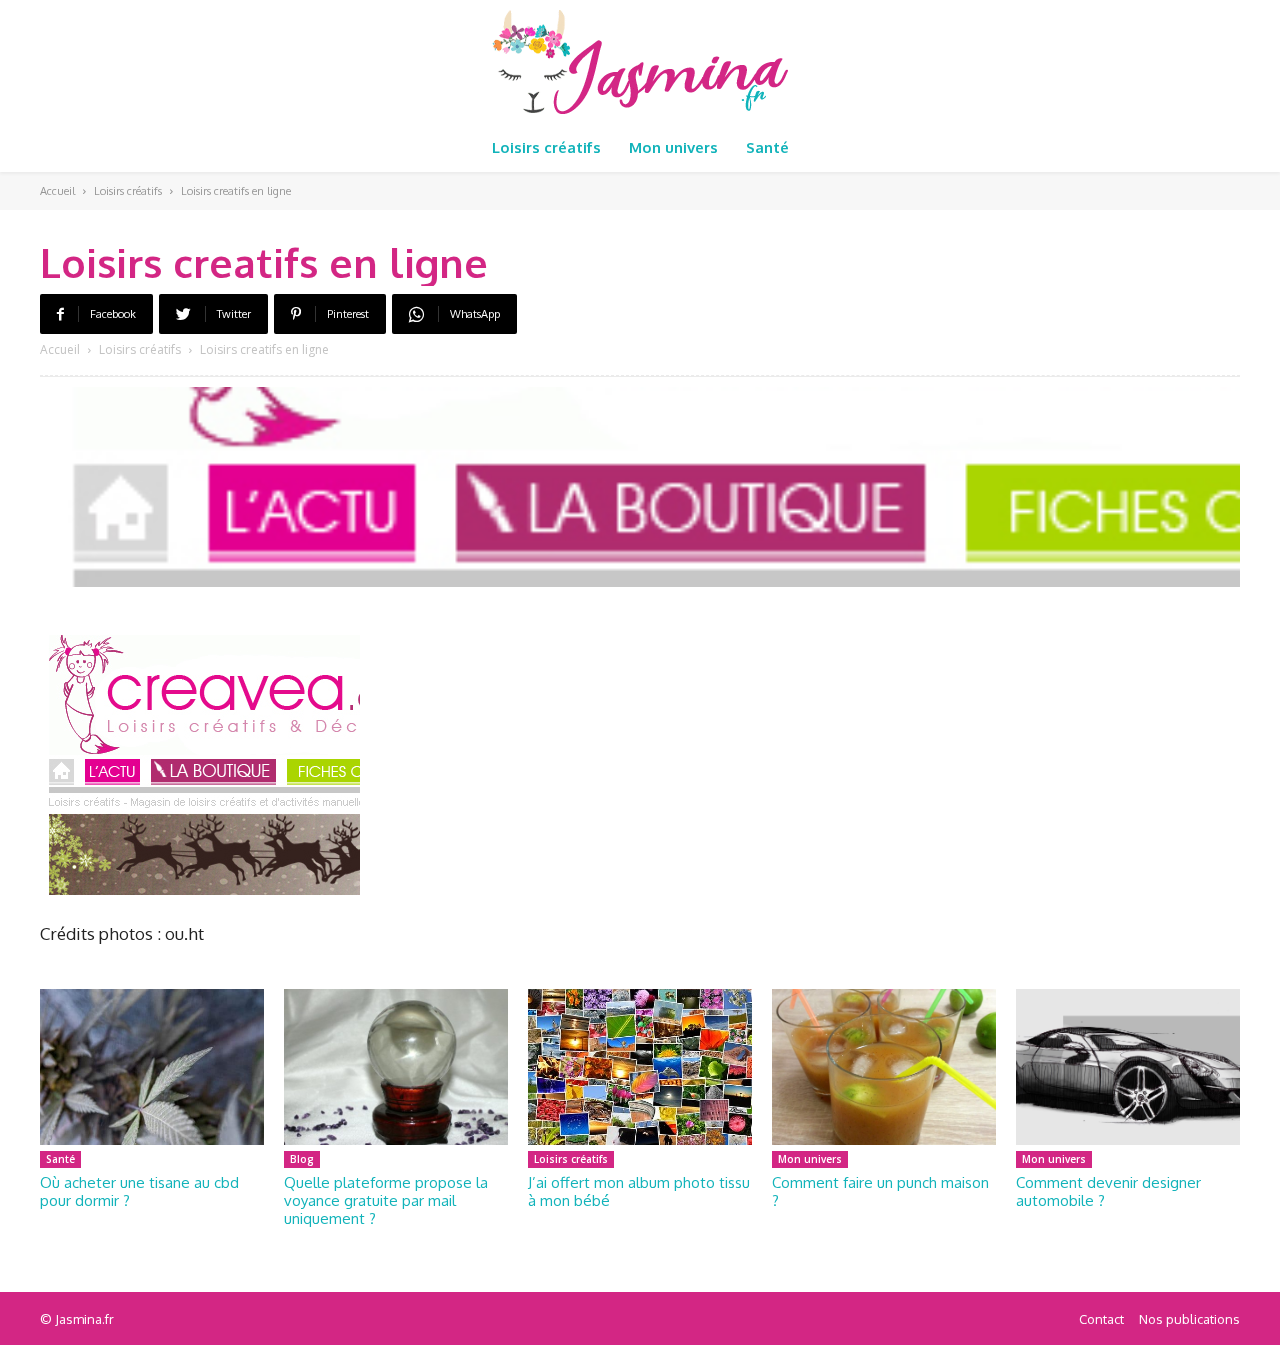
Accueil (57, 191)
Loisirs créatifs (128, 191)
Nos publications (1189, 1319)
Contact (1101, 1319)
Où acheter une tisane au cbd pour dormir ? (139, 1191)
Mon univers (810, 1159)
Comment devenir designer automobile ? (1108, 1191)
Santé (60, 1159)
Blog (302, 1159)
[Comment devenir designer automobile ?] (1128, 1067)
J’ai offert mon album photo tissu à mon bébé (639, 1191)
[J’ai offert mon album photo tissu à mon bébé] (640, 1067)
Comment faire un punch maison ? (880, 1191)
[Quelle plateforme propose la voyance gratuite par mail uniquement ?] (396, 1067)
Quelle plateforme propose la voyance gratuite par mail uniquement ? (386, 1200)
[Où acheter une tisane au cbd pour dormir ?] (152, 1067)
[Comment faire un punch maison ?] (884, 1067)
